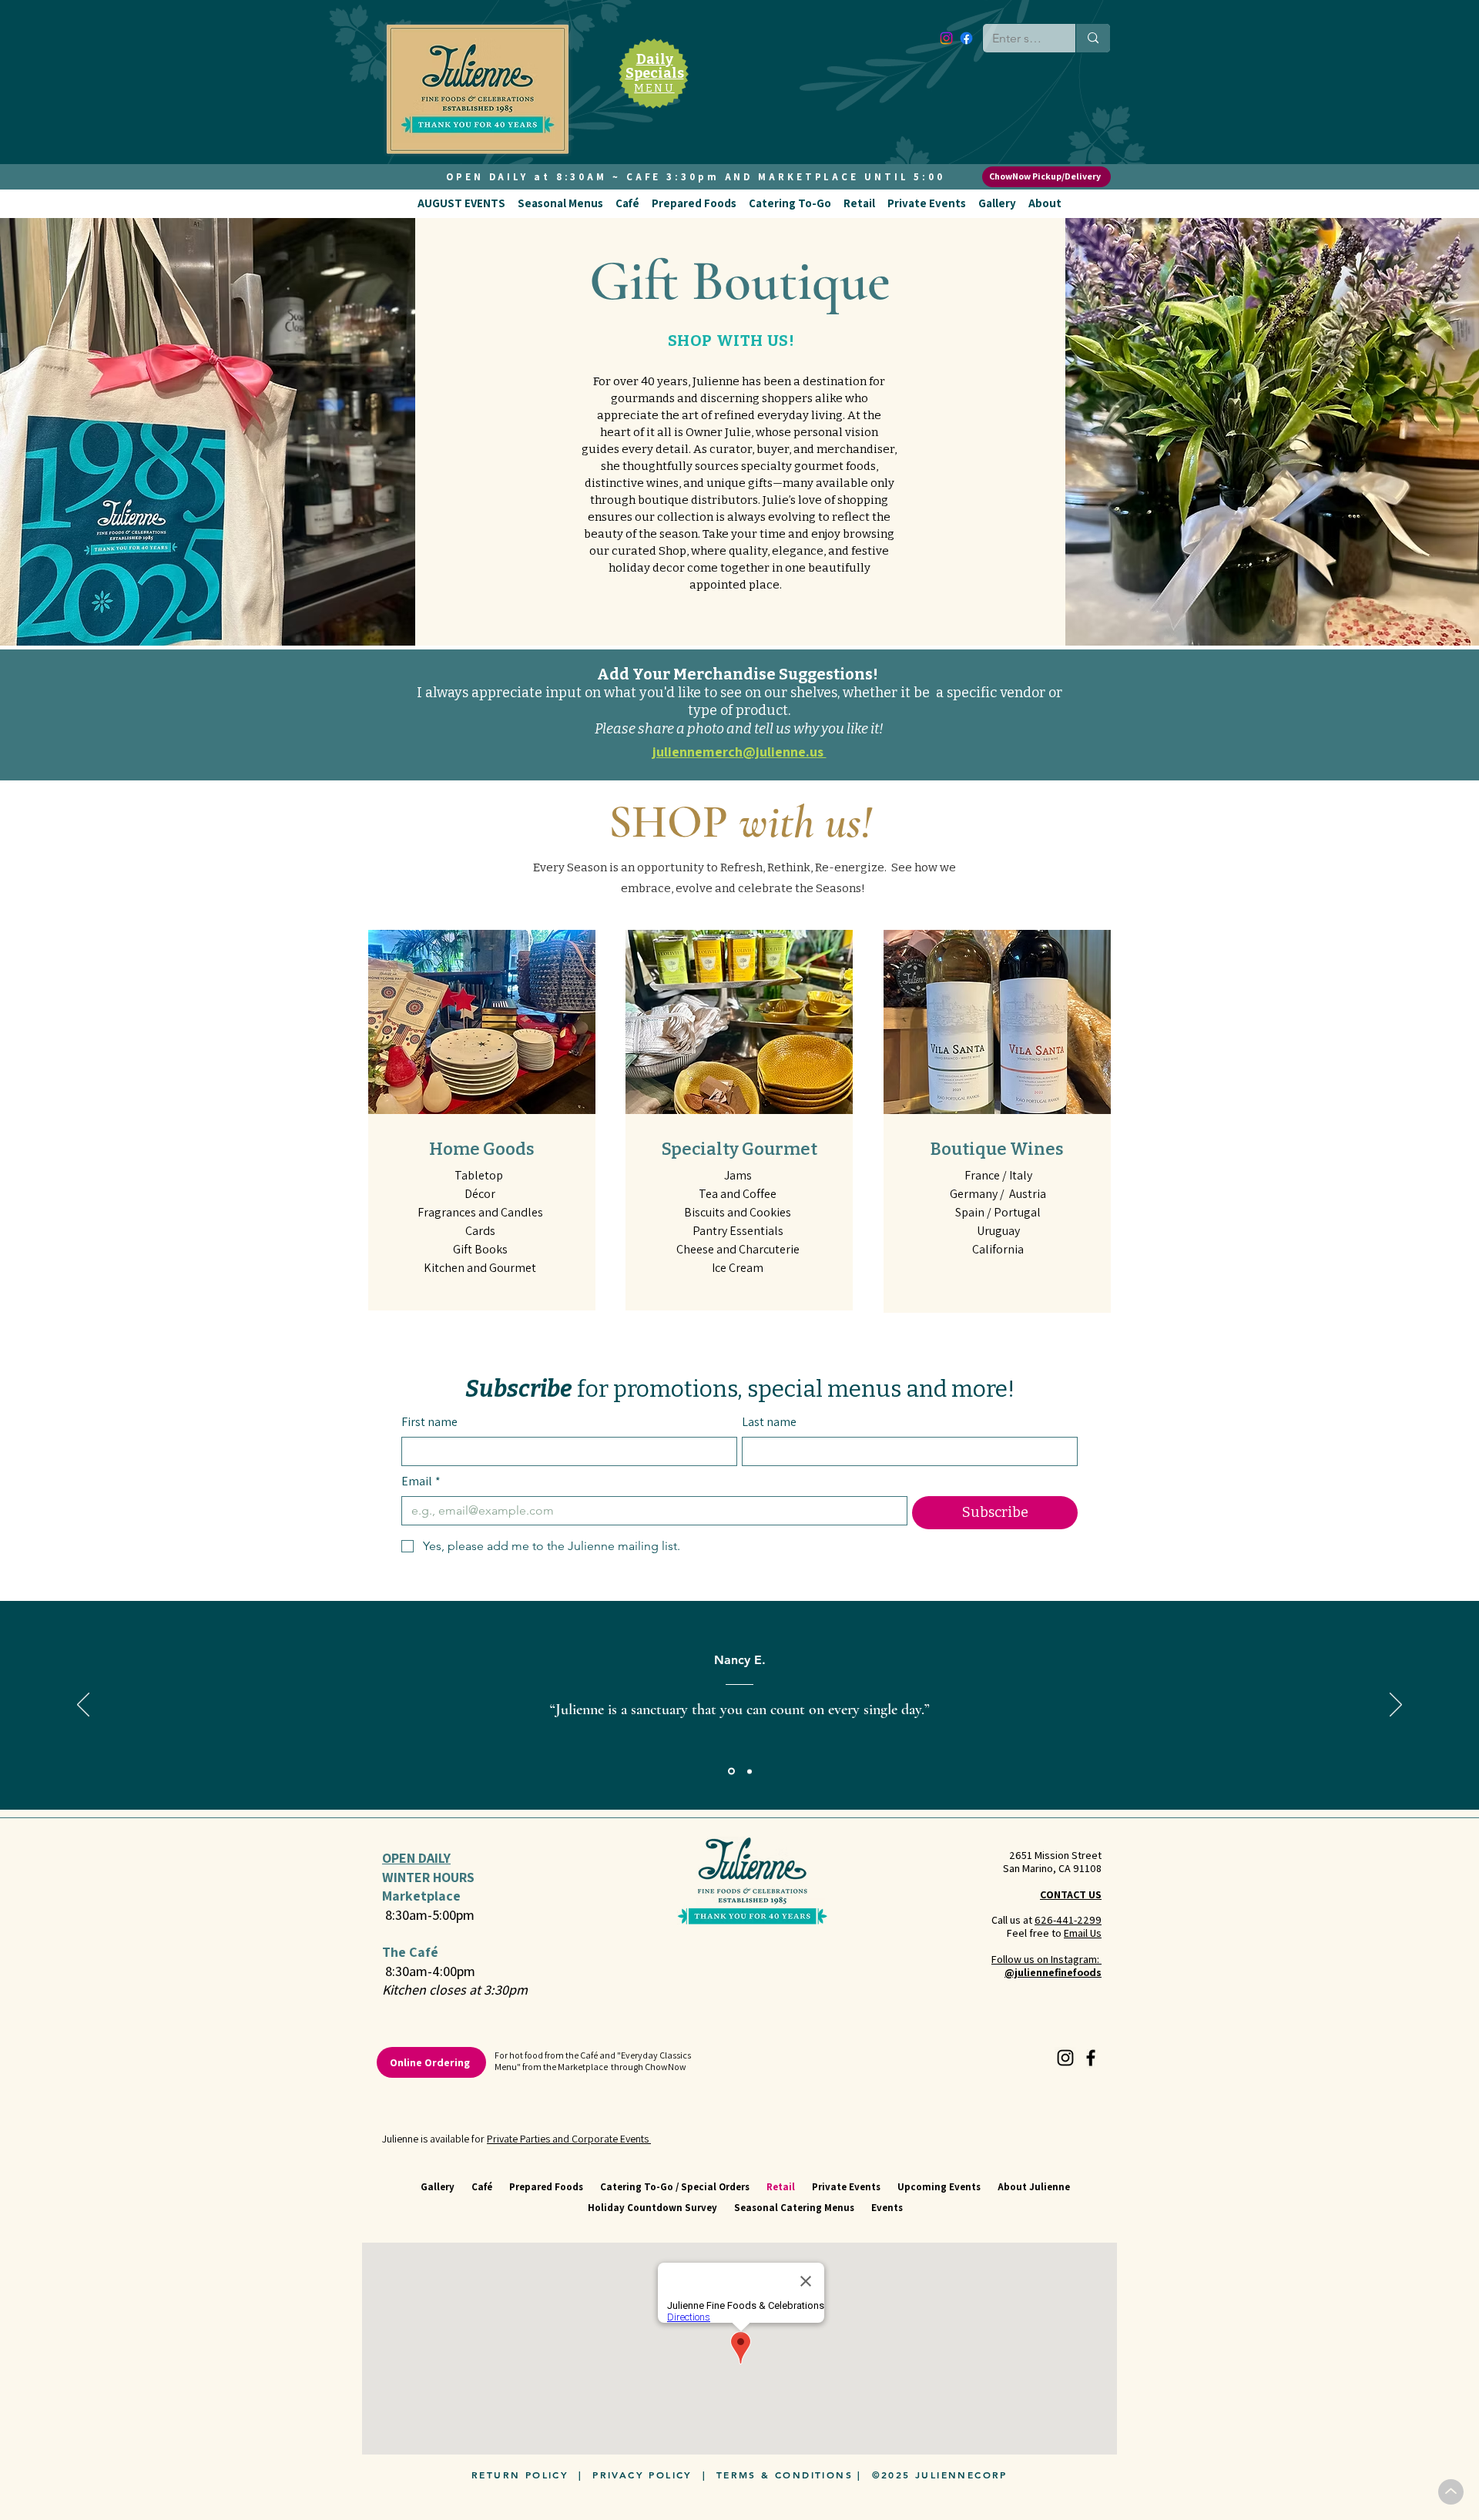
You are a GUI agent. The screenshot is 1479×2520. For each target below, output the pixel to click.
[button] (461, 203)
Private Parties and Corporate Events (569, 2139)
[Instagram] (946, 38)
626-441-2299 (1068, 1920)
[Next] (1396, 1706)
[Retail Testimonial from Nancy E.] (730, 1771)
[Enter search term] (1093, 38)
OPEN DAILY (416, 1858)
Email (421, 1481)
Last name (769, 1422)
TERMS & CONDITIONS (785, 2475)
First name (429, 1422)
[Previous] (83, 1706)
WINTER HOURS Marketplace (428, 1886)
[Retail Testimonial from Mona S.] (748, 1772)
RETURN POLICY (520, 2475)
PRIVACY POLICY (642, 2475)
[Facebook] (966, 38)
